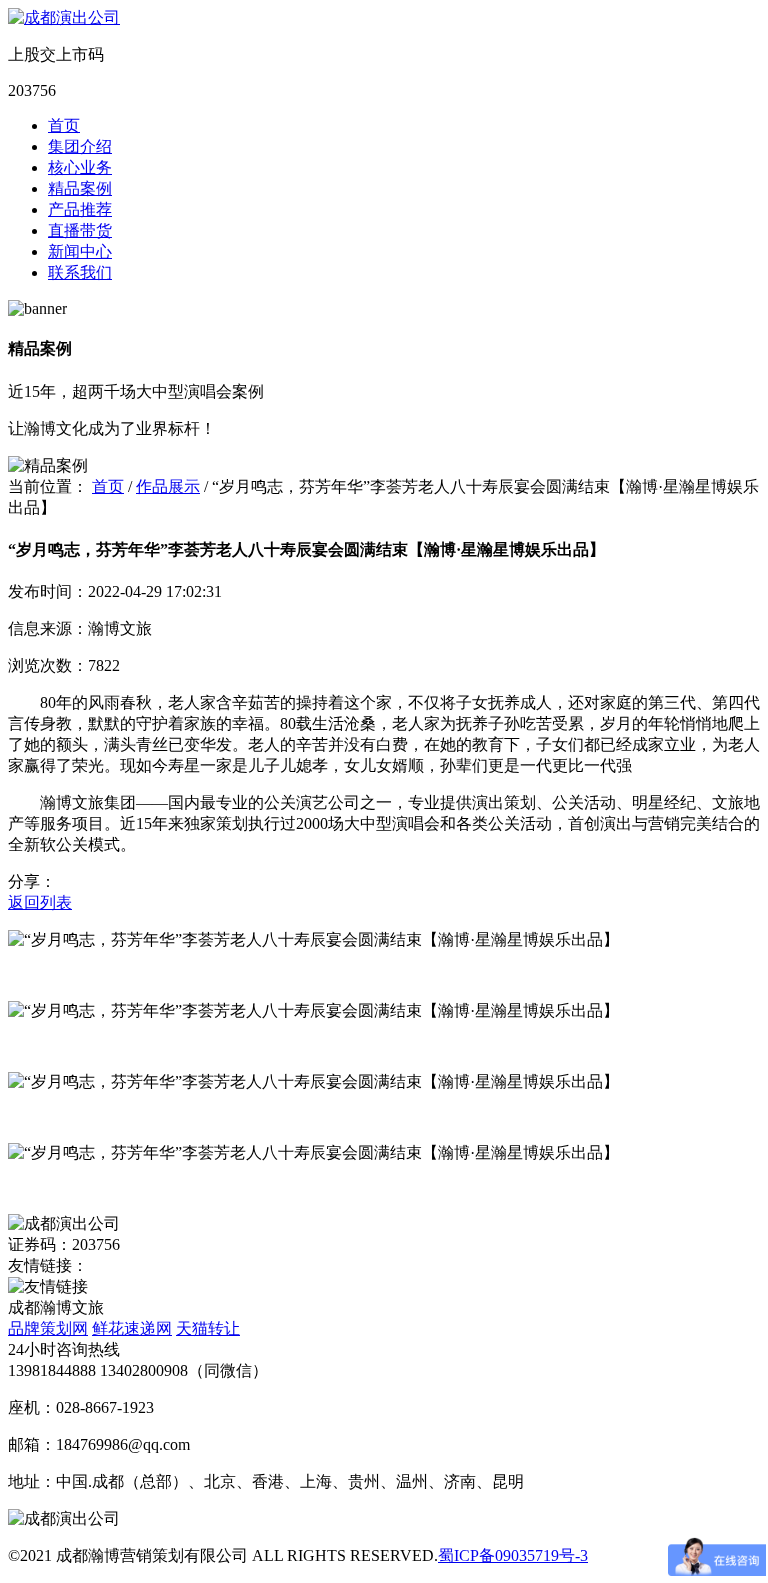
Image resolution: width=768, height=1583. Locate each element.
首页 (64, 125)
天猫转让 (208, 1328)
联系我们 (80, 272)
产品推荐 (80, 209)
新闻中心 (80, 251)
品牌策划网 (48, 1328)
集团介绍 (80, 146)
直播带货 (80, 230)
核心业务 (80, 167)
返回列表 (40, 902)
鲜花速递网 (132, 1328)
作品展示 (168, 486)
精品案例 (80, 188)
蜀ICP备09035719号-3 (513, 1555)
